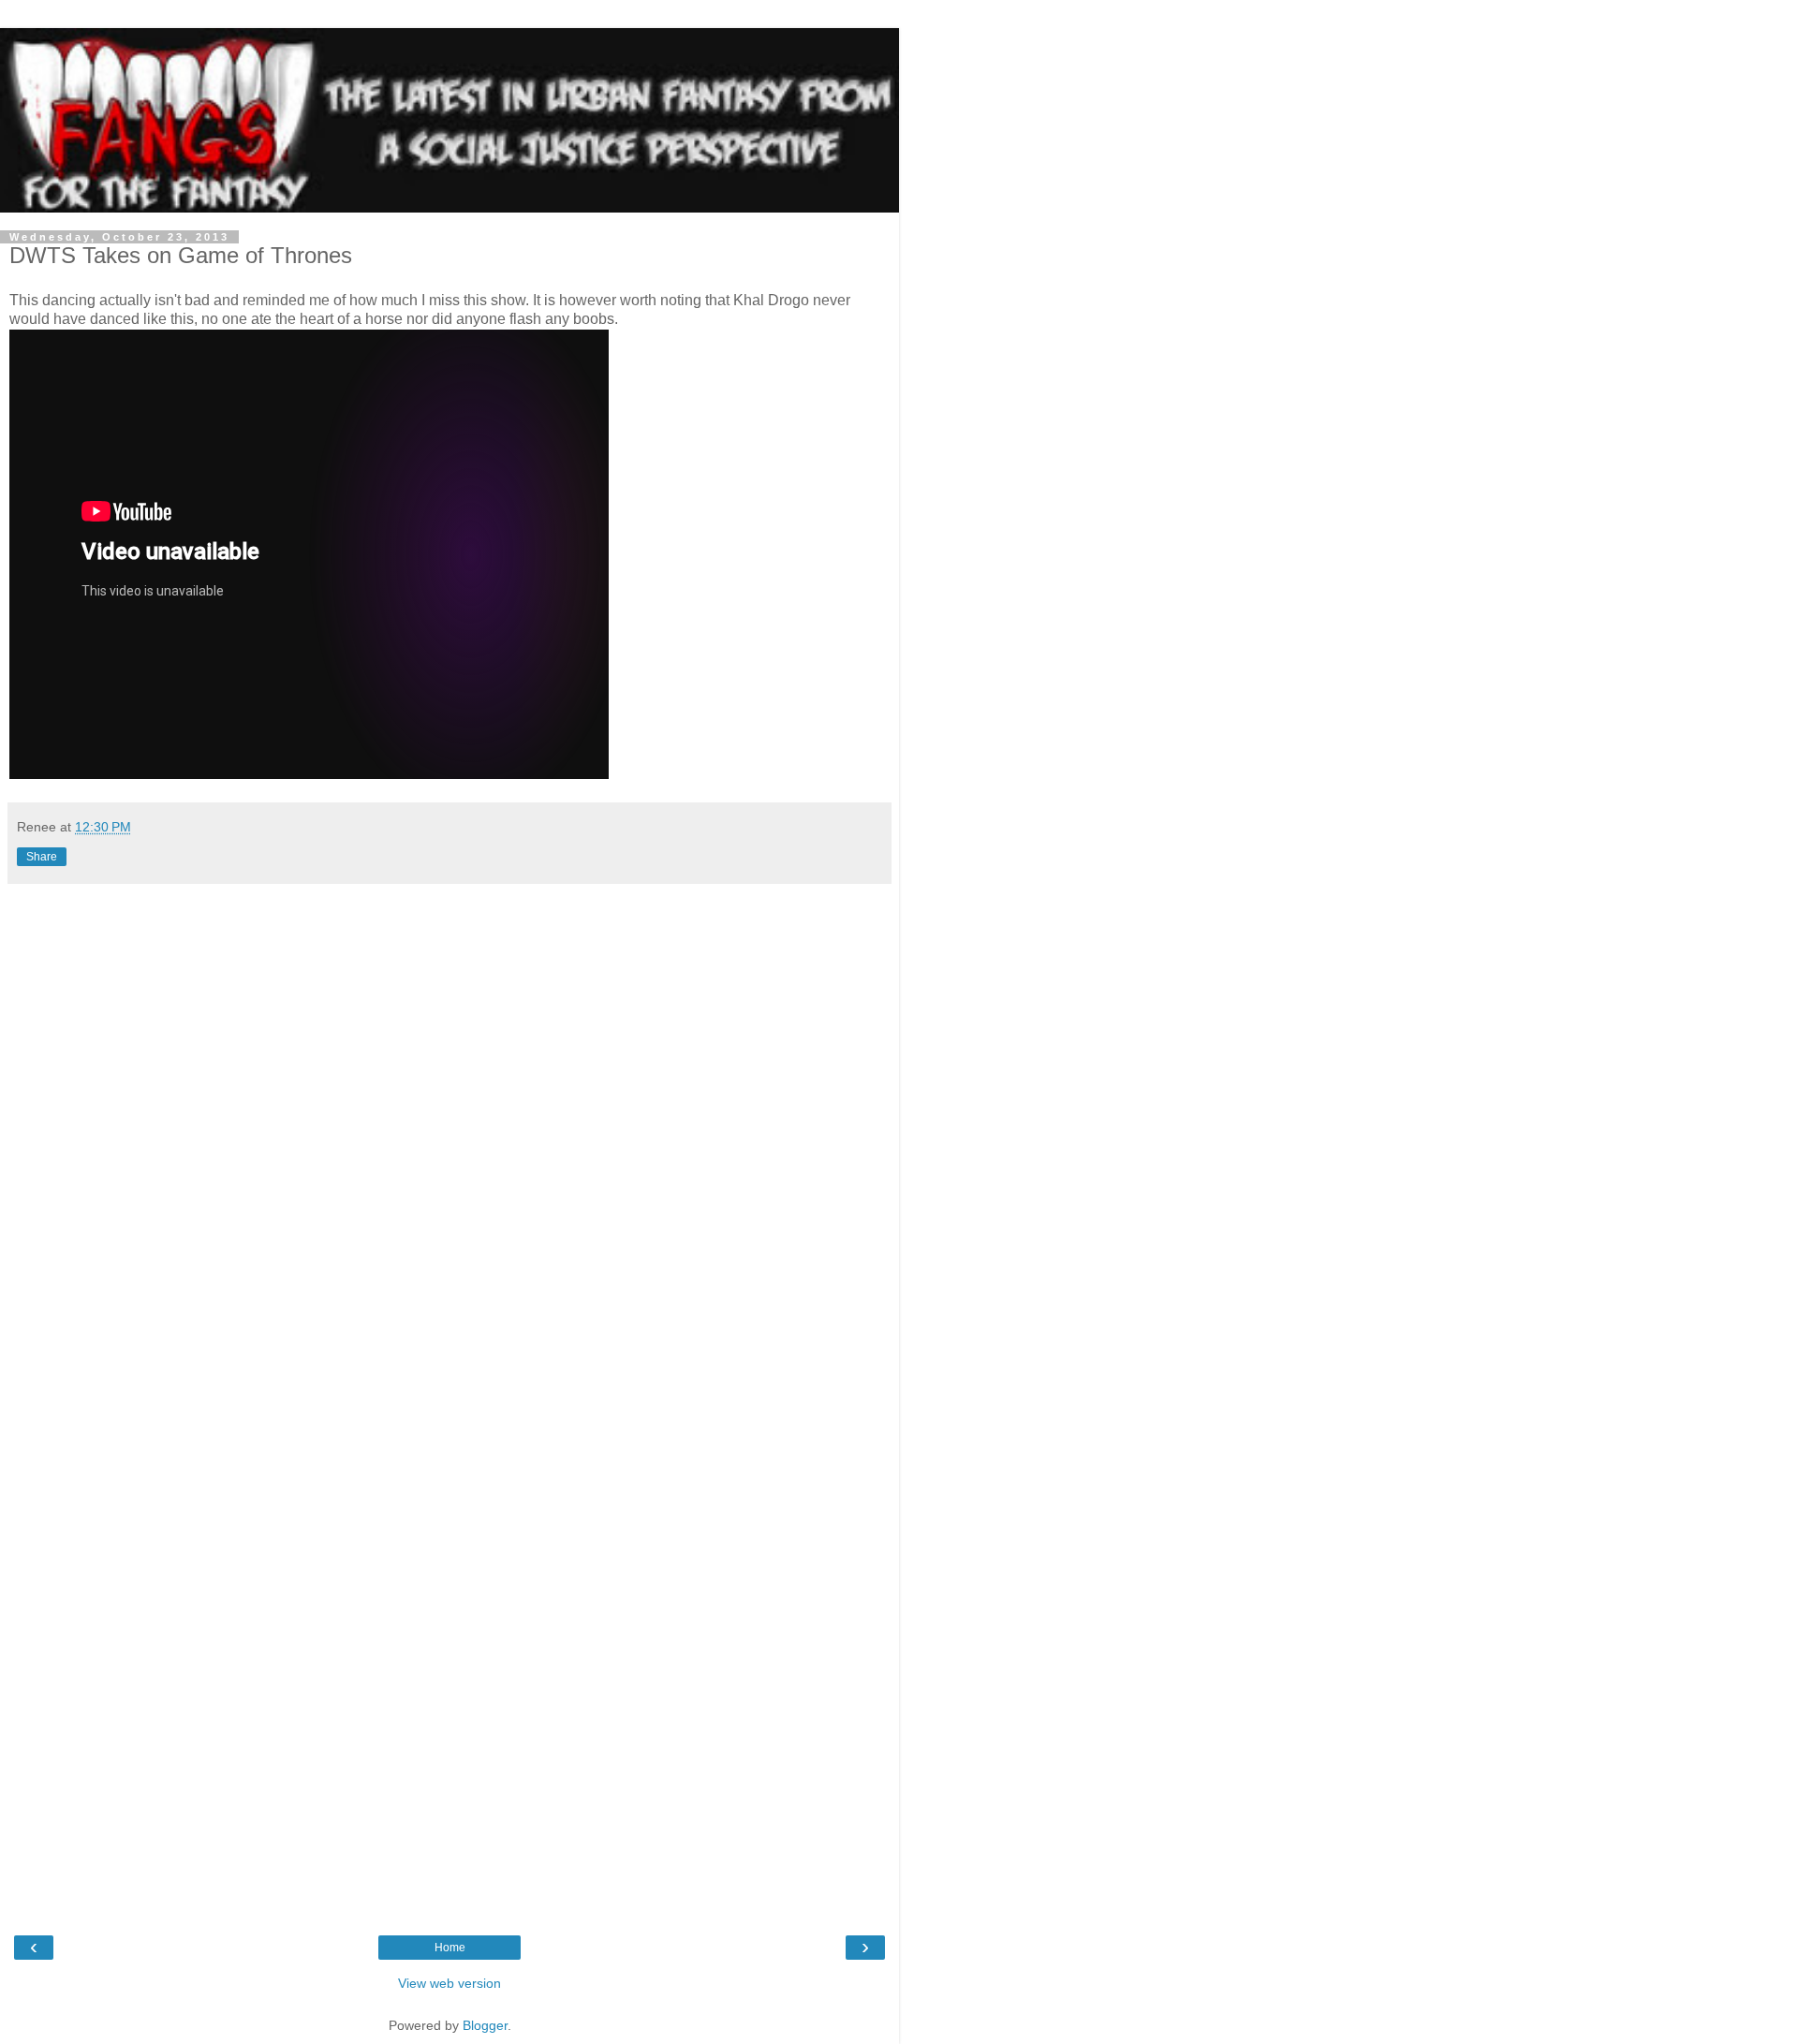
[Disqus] (449, 1147)
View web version (449, 1983)
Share (42, 857)
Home (450, 1948)
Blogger (485, 2025)
